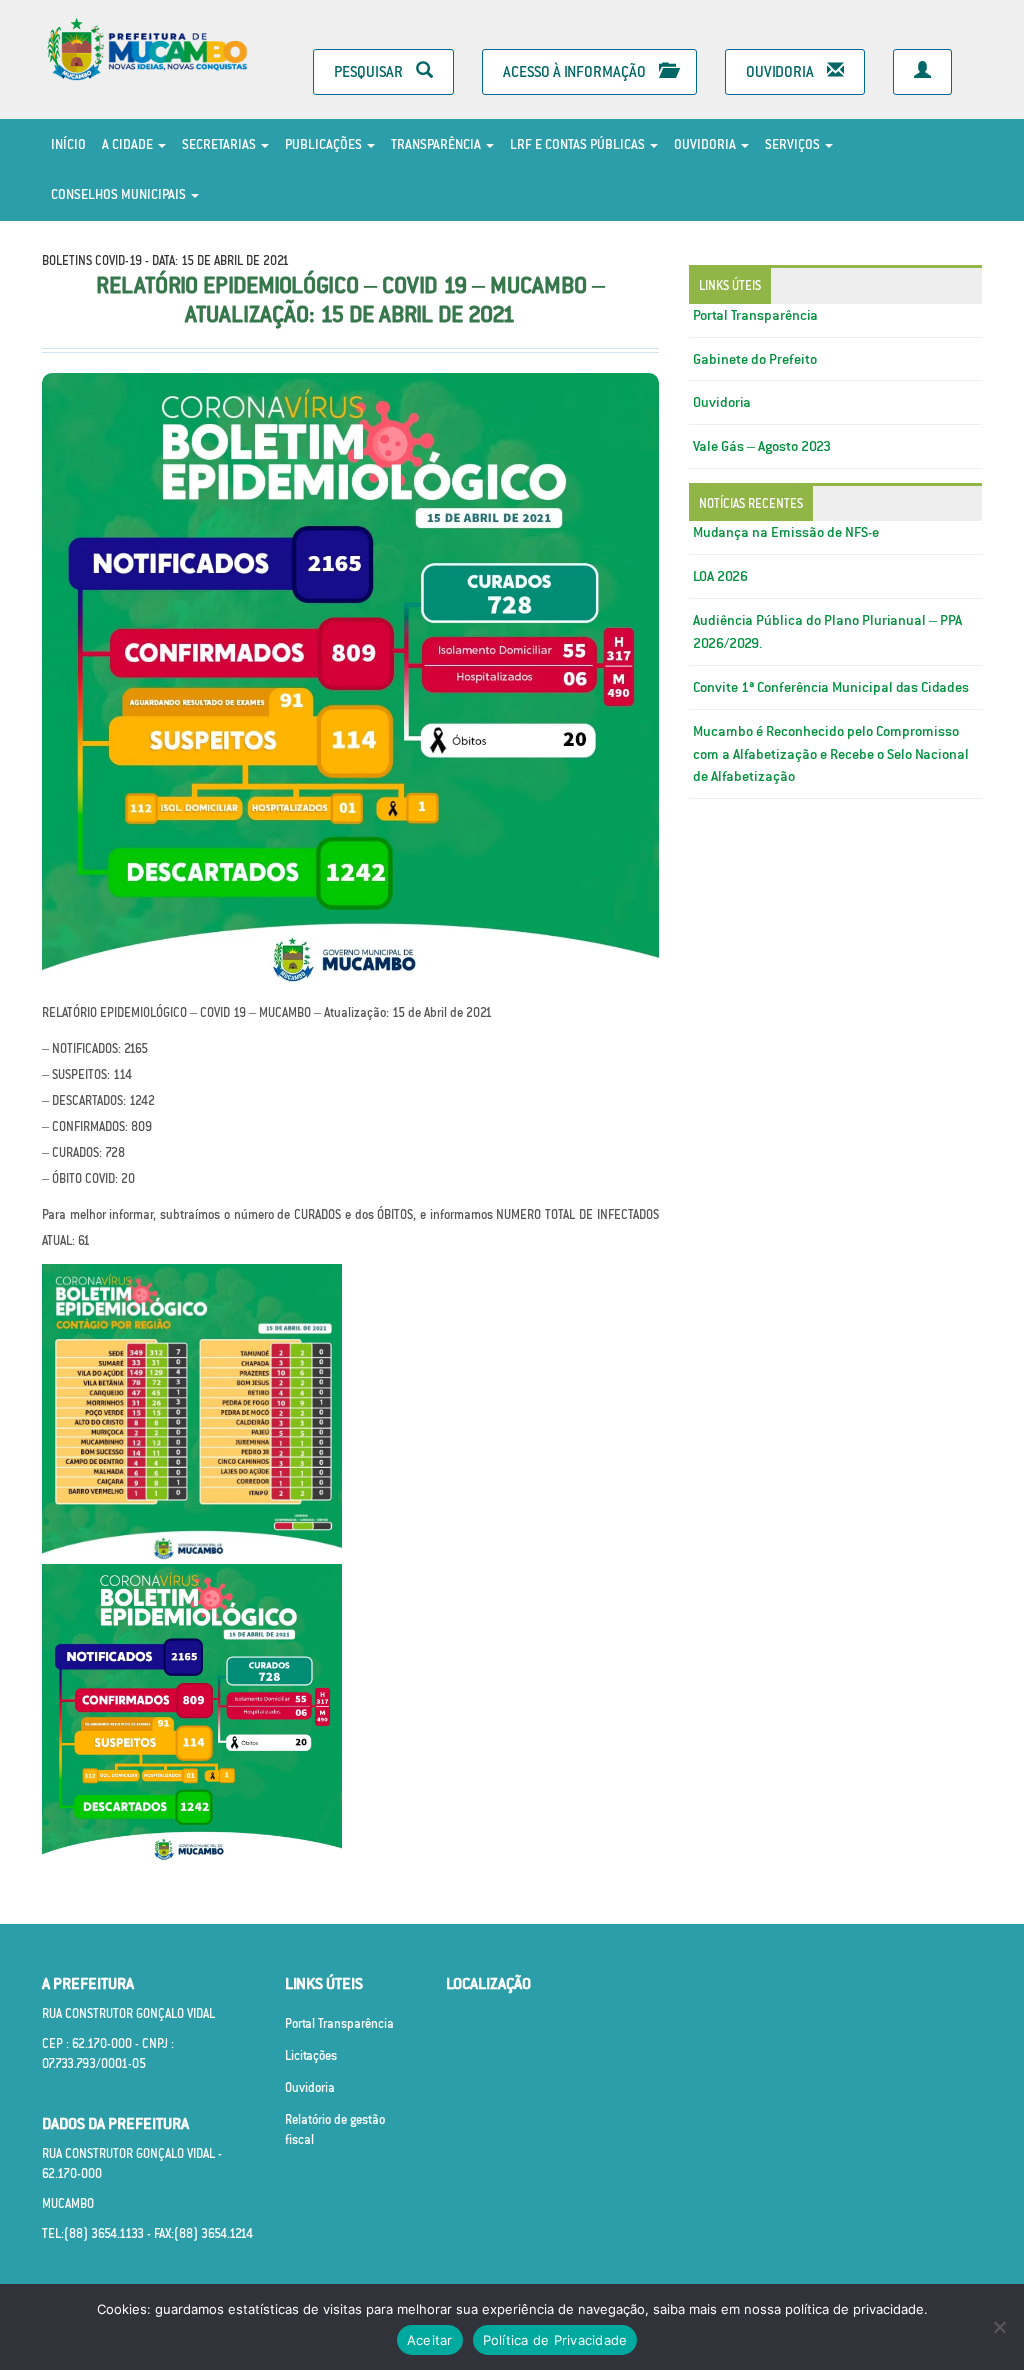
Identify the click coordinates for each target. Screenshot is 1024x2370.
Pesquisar (370, 71)
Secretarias (220, 144)
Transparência (437, 144)
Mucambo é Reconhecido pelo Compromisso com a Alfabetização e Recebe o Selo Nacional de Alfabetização (831, 754)
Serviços (794, 144)
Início (68, 144)
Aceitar (430, 2340)
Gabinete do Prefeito (755, 359)
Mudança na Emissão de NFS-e (786, 532)
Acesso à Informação (576, 71)
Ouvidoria (781, 71)
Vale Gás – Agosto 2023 (762, 446)
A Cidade (129, 144)
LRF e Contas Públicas (579, 144)
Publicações (325, 144)
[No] (999, 2327)
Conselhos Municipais (120, 194)
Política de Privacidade (555, 2340)
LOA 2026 (720, 576)
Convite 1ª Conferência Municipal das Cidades (831, 687)
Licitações (311, 2055)
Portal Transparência (755, 315)
